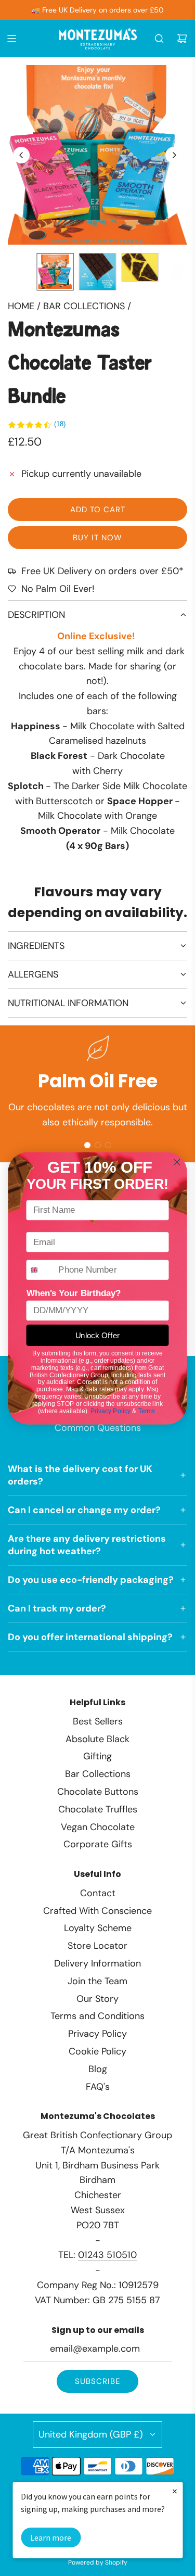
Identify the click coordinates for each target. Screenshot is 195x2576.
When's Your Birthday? (74, 1293)
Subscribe (97, 2381)
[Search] (159, 39)
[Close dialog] (177, 1162)
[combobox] (40, 1270)
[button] (21, 155)
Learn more (51, 2537)
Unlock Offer (98, 1335)
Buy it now (97, 538)
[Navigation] (11, 39)
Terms (147, 1410)
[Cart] (182, 39)
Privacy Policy (110, 1410)
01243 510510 (107, 2255)
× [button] (175, 2491)
